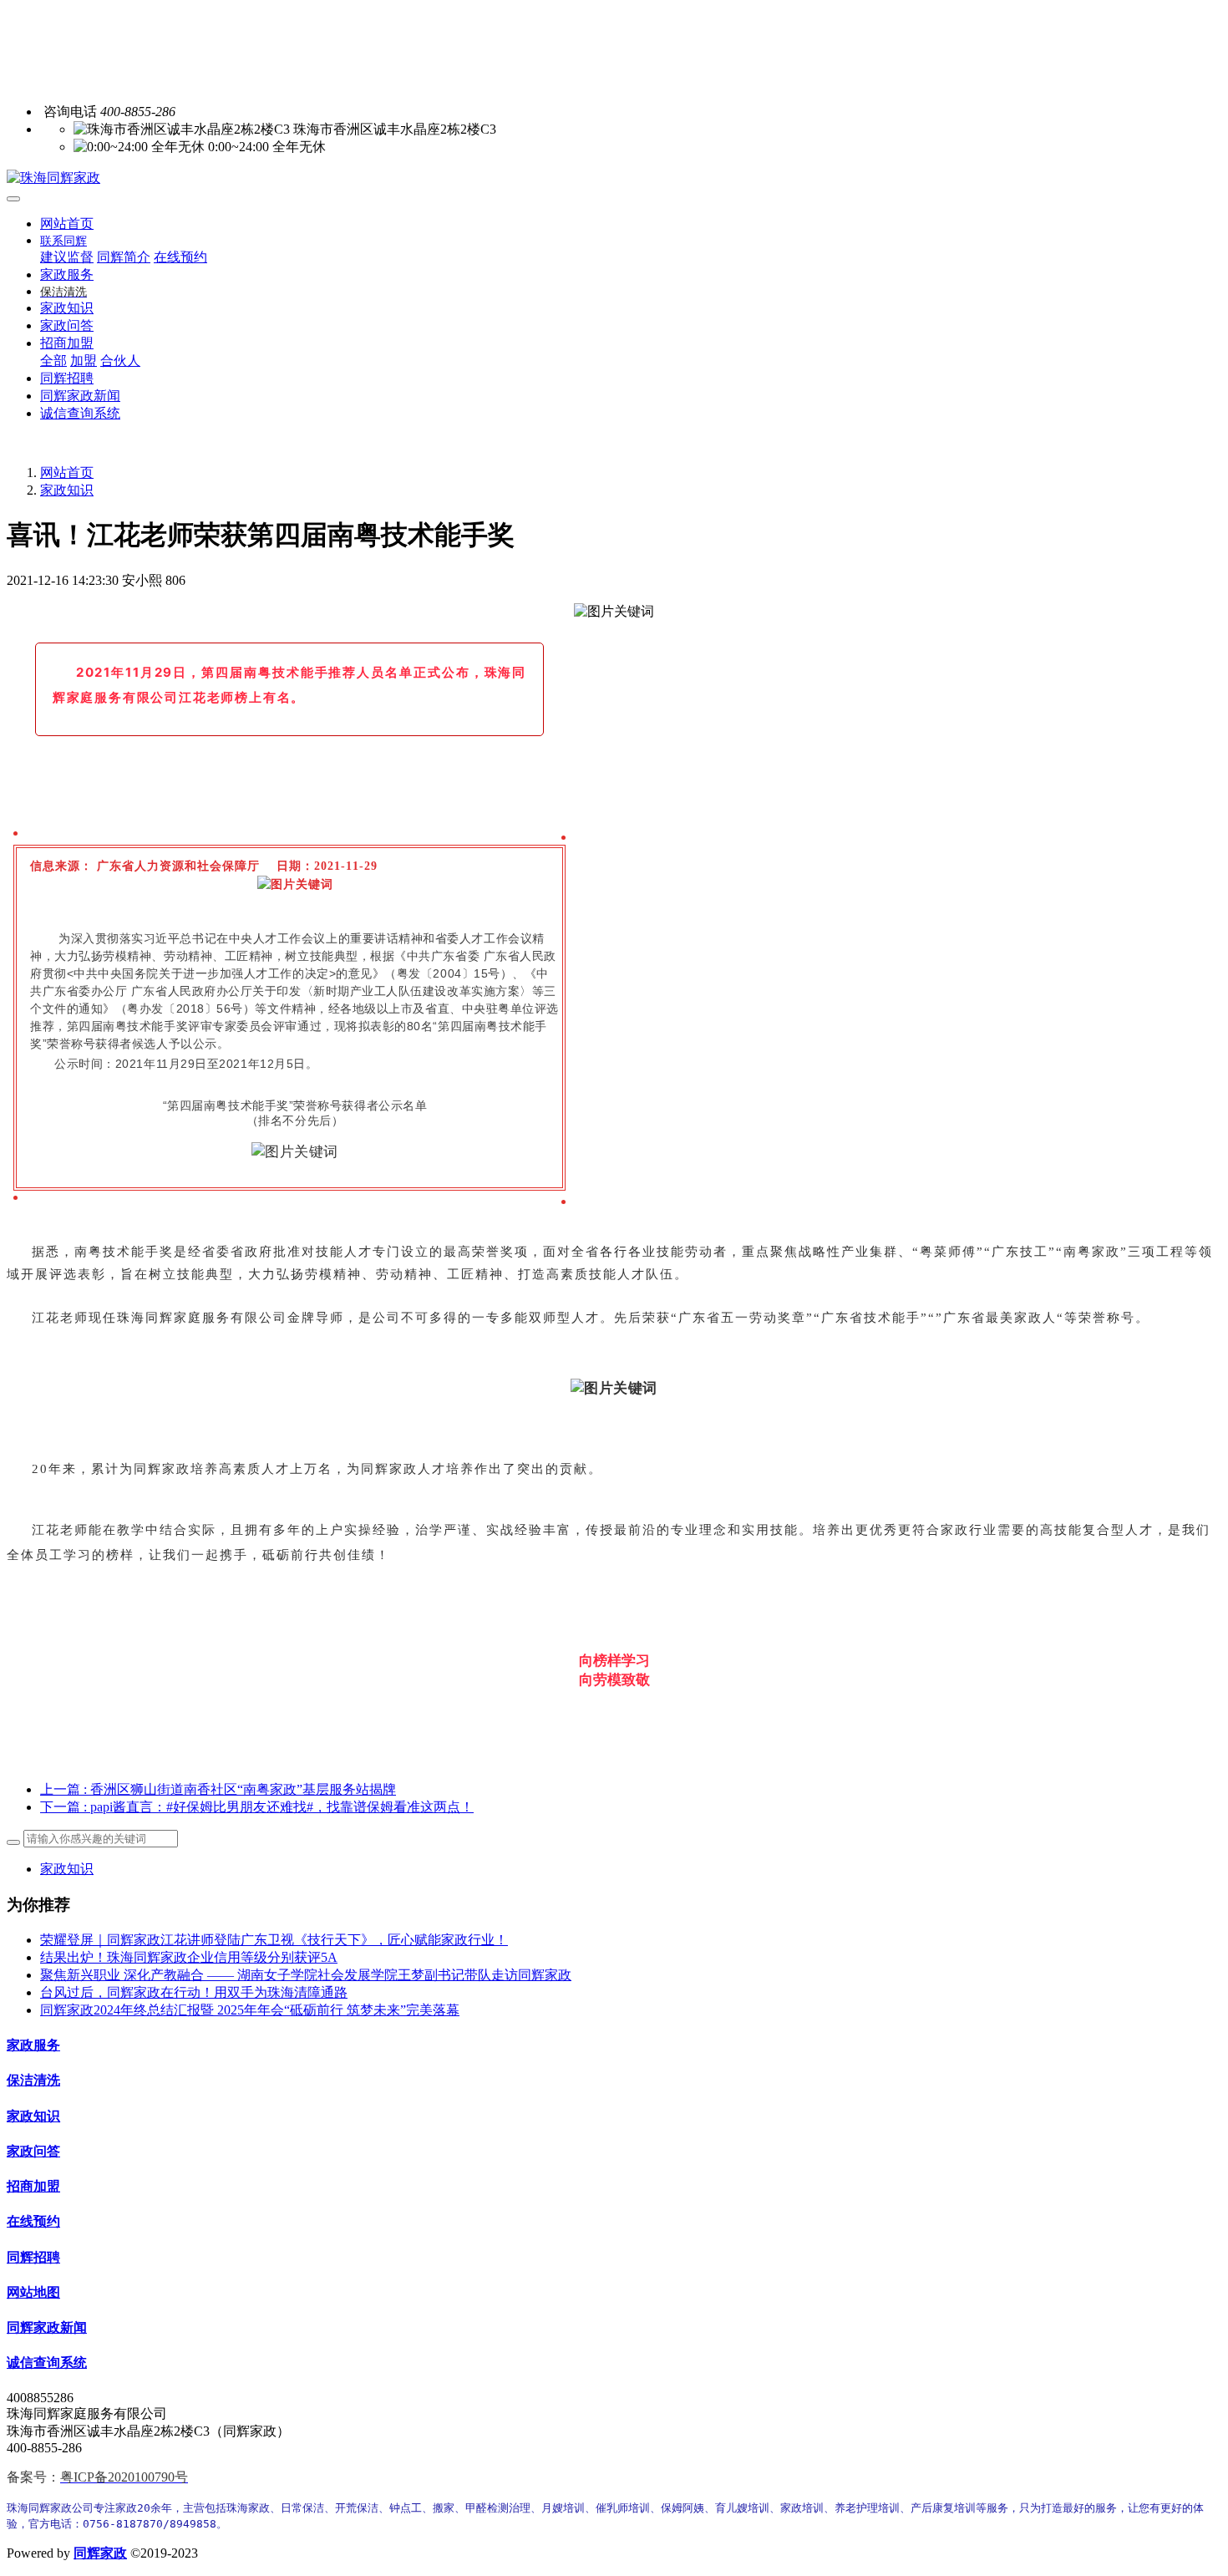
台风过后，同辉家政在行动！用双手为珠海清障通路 (194, 1992)
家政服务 (33, 2045)
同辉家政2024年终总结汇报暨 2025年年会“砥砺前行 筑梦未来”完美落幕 (250, 2010)
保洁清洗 (33, 2080)
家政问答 (33, 2151)
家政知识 (67, 490)
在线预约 (33, 2221)
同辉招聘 (33, 2257)
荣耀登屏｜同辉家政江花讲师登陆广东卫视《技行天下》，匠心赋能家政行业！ (274, 1940)
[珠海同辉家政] (614, 178)
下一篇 (257, 1807)
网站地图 (33, 2292)
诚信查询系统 (47, 2363)
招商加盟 (33, 2186)
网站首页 (67, 224)
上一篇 (218, 1789)
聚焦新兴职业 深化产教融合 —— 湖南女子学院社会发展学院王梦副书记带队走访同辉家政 (306, 1975)
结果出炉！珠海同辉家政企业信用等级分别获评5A (189, 1957)
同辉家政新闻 (47, 2327)
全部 (53, 361)
